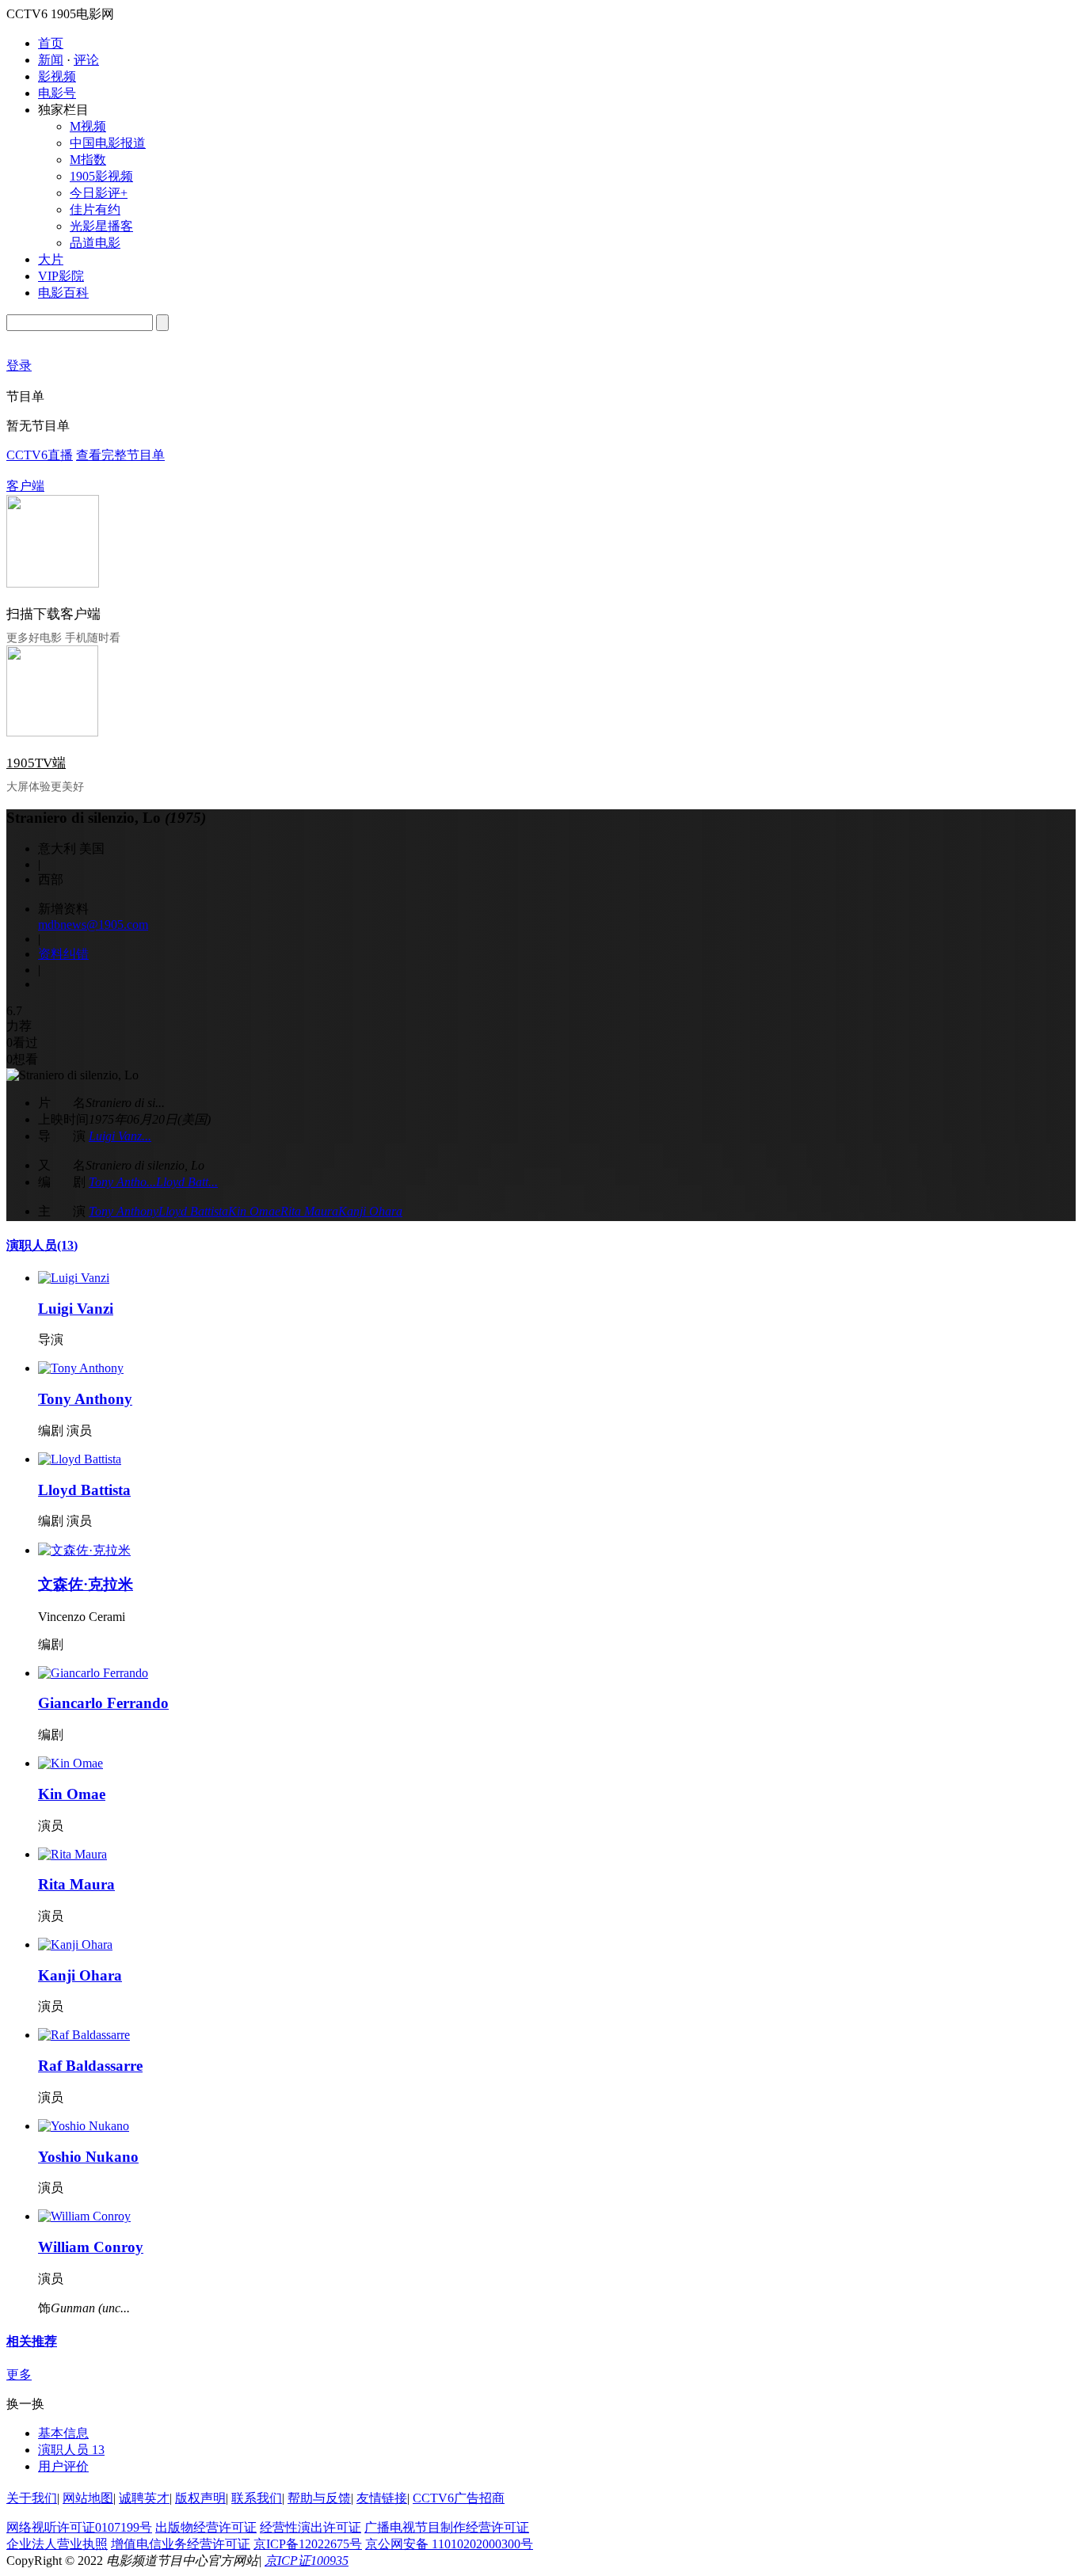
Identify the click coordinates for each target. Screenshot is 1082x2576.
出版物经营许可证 (206, 2527)
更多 (19, 2374)
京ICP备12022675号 (308, 2544)
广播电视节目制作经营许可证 (447, 2527)
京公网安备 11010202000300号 (449, 2544)
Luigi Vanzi (76, 1309)
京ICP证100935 (307, 2561)
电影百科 (63, 293)
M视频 (88, 126)
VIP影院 (61, 276)
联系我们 (257, 2498)
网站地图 (88, 2498)
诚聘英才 (144, 2498)
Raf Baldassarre (90, 2066)
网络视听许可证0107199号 (79, 2527)
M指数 (88, 160)
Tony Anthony (124, 1211)
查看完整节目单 (120, 455)
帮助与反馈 (319, 2498)
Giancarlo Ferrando (103, 1703)
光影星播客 (101, 226)
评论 (86, 60)
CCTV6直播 (40, 455)
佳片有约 (95, 209)
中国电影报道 (108, 143)
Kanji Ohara (370, 1211)
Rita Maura (309, 1211)
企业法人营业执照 (57, 2544)
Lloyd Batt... (187, 1182)
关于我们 (32, 2498)
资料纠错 (63, 954)
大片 (51, 259)
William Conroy (91, 2247)
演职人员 (42, 1245)
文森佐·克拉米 (86, 1584)
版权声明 (200, 2498)
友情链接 (382, 2498)
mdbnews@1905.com (93, 925)
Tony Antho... (122, 1182)
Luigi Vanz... (120, 1136)
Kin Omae (254, 1211)
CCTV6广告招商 (459, 2498)
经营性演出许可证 (311, 2527)
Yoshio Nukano (88, 2157)
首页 (51, 43)
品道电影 (95, 243)
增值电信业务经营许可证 (181, 2544)
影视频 (57, 76)
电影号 (57, 93)
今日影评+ (99, 193)
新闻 (51, 60)
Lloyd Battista (193, 1211)
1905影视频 (101, 176)
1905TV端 (36, 763)
